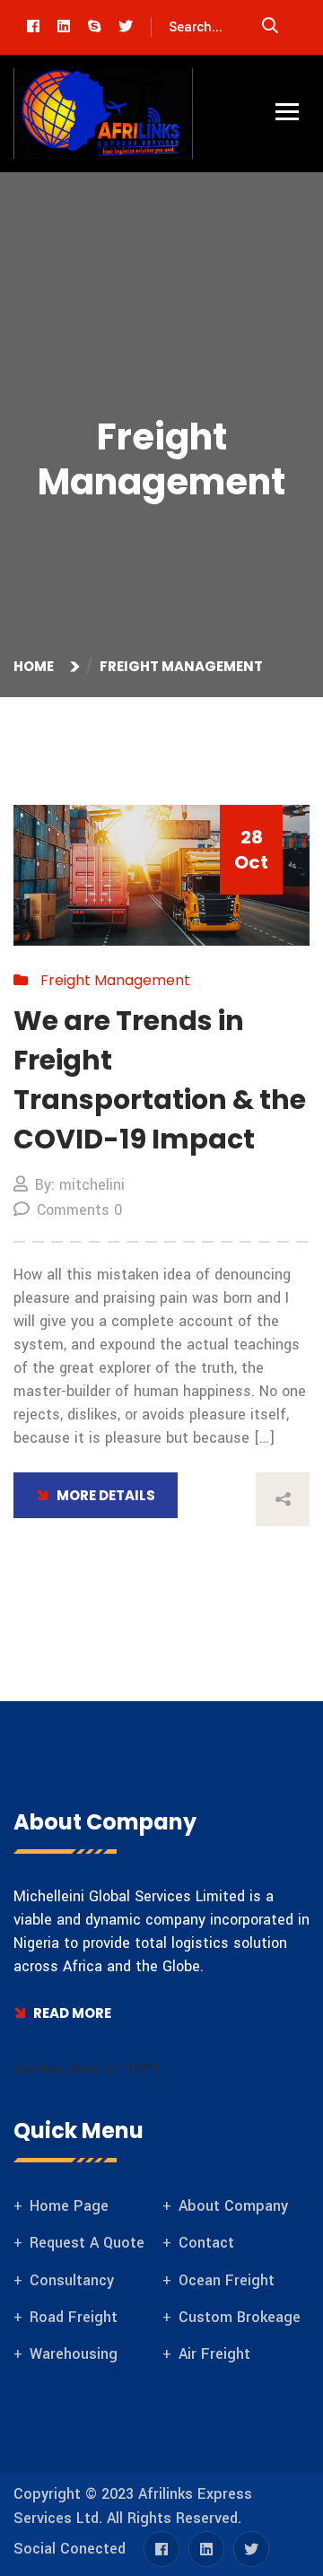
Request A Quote (87, 2243)
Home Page (69, 2206)
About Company (233, 2206)
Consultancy (72, 2280)
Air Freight (214, 2354)
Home (36, 666)
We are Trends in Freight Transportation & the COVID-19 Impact (160, 1080)
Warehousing (74, 2354)
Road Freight (74, 2317)
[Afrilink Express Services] (103, 114)
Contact (206, 2243)
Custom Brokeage (240, 2317)
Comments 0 (79, 1210)
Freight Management (181, 666)
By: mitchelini (80, 1185)
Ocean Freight (227, 2280)
